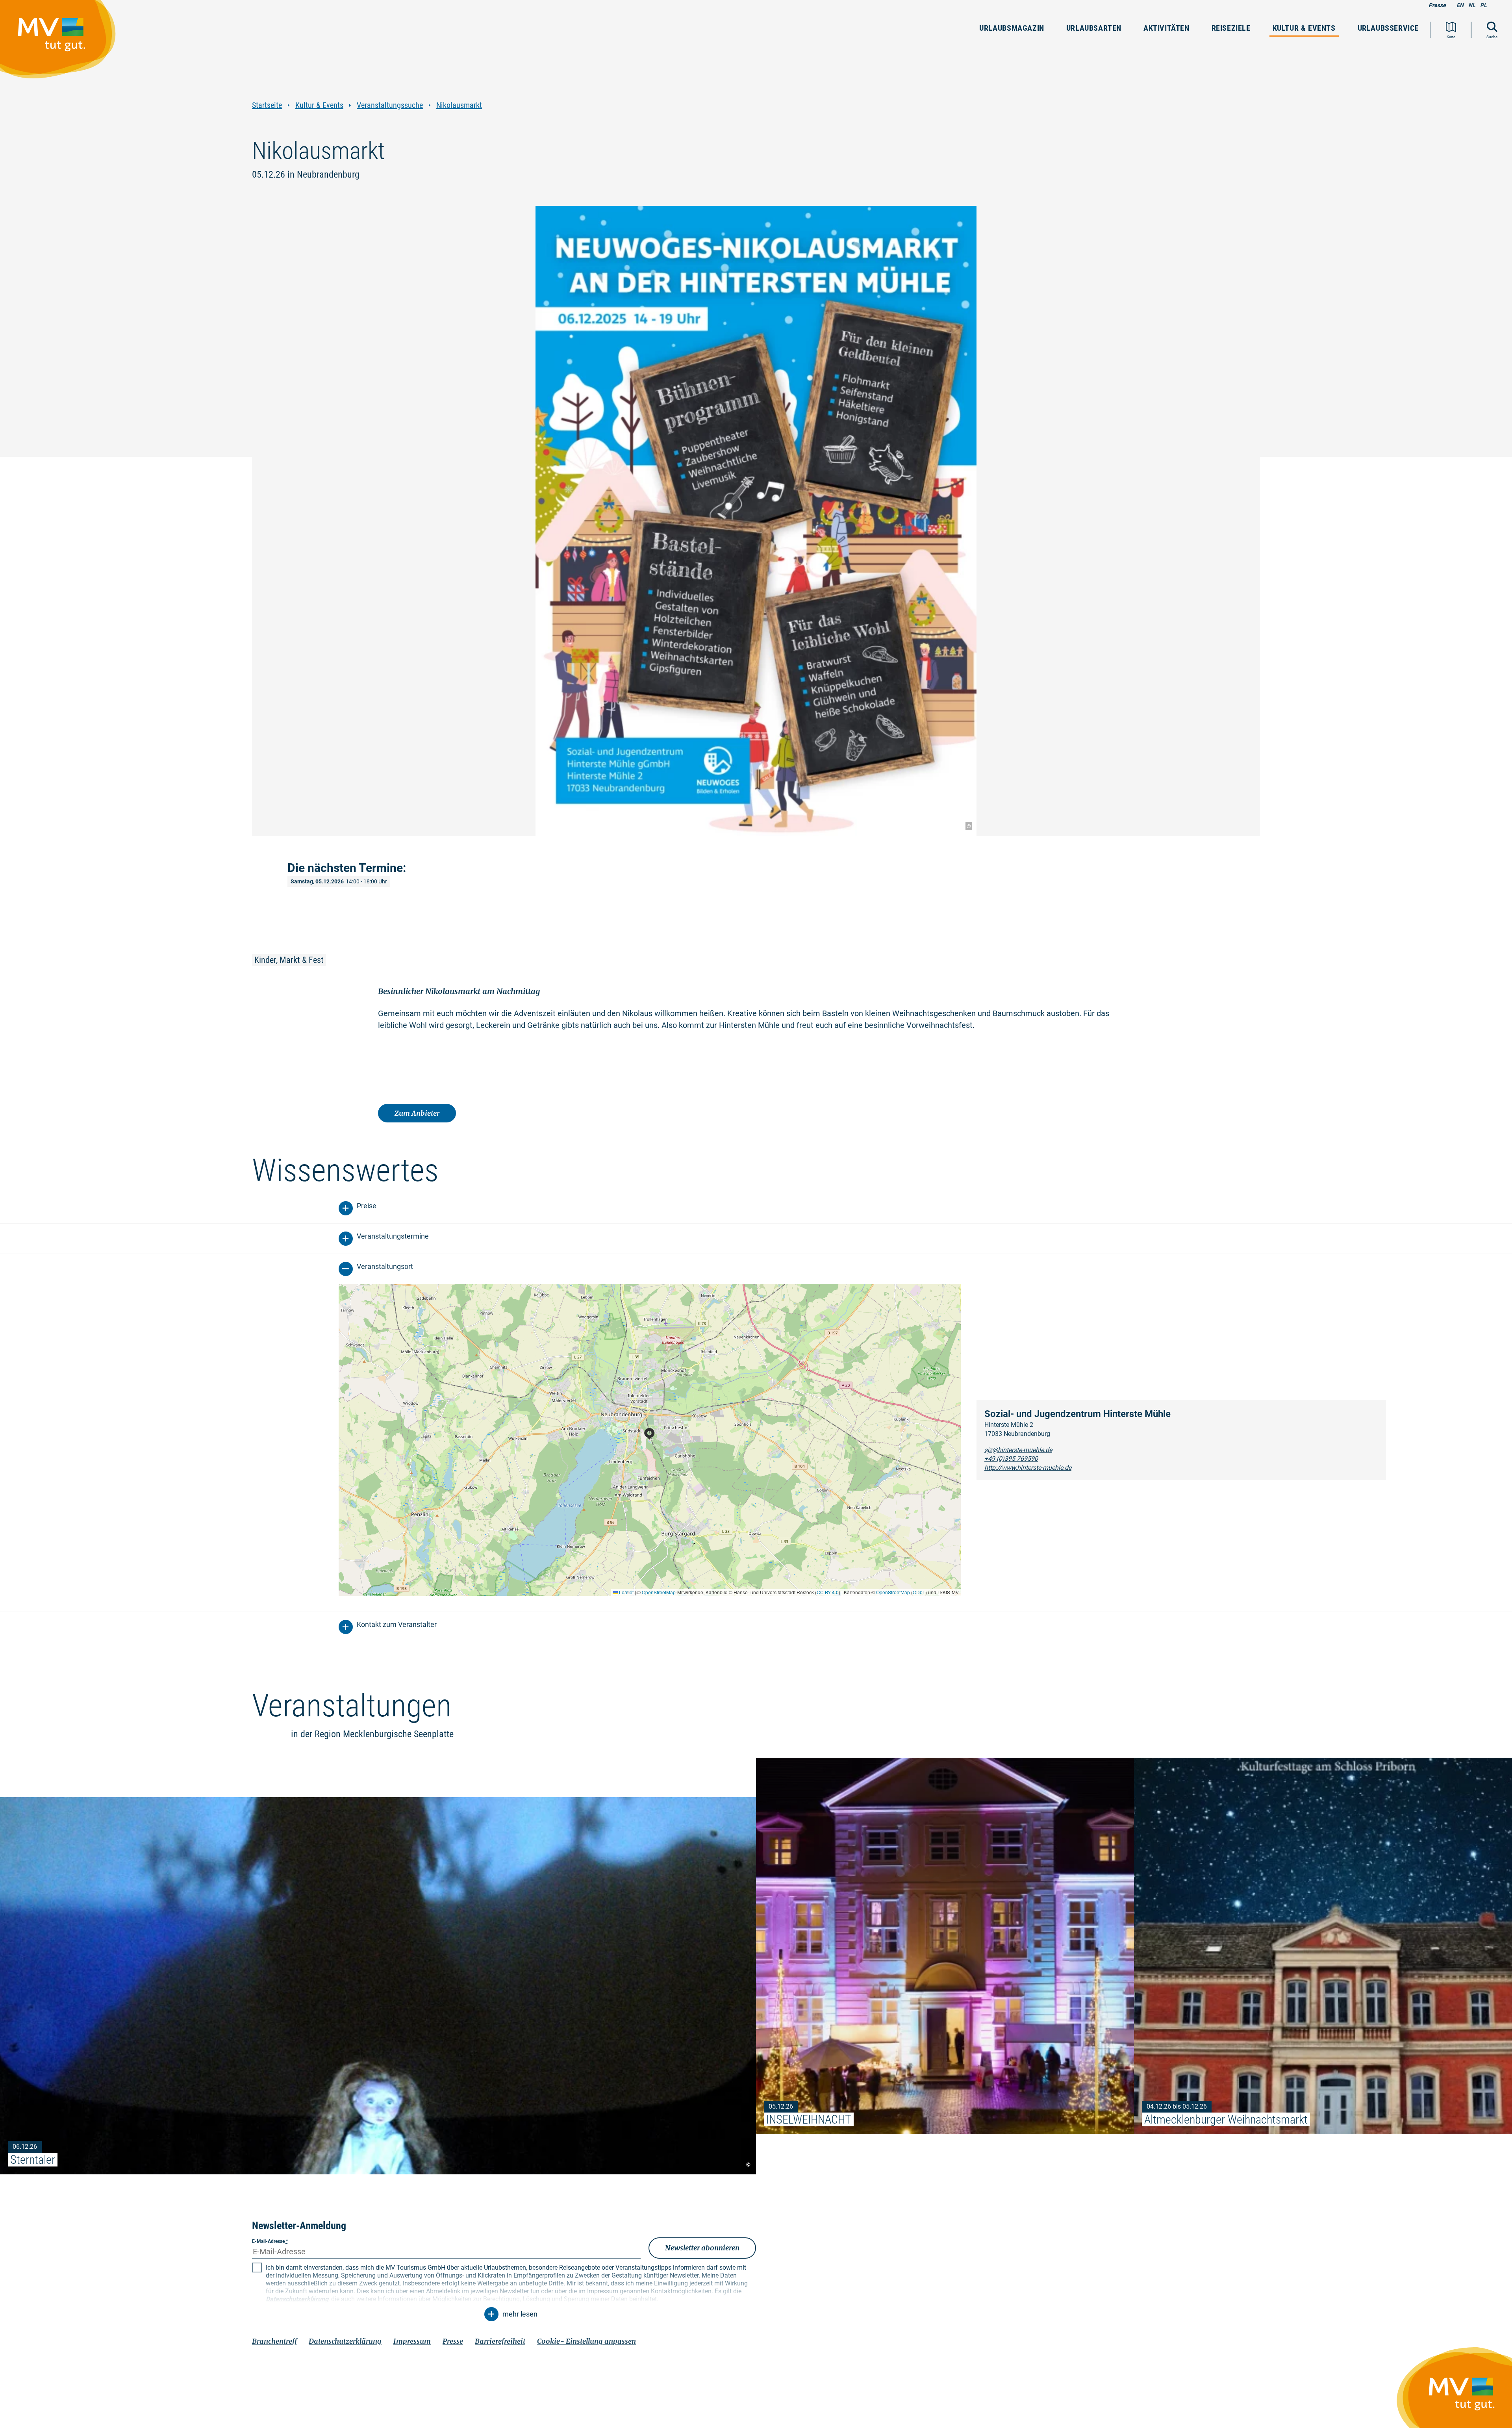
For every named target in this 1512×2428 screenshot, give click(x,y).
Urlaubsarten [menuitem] (1094, 28)
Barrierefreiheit (500, 2341)
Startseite (267, 105)
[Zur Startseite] (62, 43)
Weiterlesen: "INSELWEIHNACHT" (945, 1946)
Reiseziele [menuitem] (1231, 28)
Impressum (412, 2341)
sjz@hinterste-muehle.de (1018, 1450)
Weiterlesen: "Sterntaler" (378, 1986)
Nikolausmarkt (459, 105)
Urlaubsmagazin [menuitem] (1012, 28)
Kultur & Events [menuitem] (1304, 28)
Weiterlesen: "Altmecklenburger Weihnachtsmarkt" (1323, 1946)
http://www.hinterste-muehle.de (1028, 1468)
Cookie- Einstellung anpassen (586, 2341)
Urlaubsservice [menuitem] (1388, 28)
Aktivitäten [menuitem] (1166, 28)
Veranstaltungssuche (390, 105)
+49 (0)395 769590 (1011, 1459)
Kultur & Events (319, 105)
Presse (1437, 5)
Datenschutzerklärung (345, 2341)
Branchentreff (274, 2341)
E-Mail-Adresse (270, 2241)
